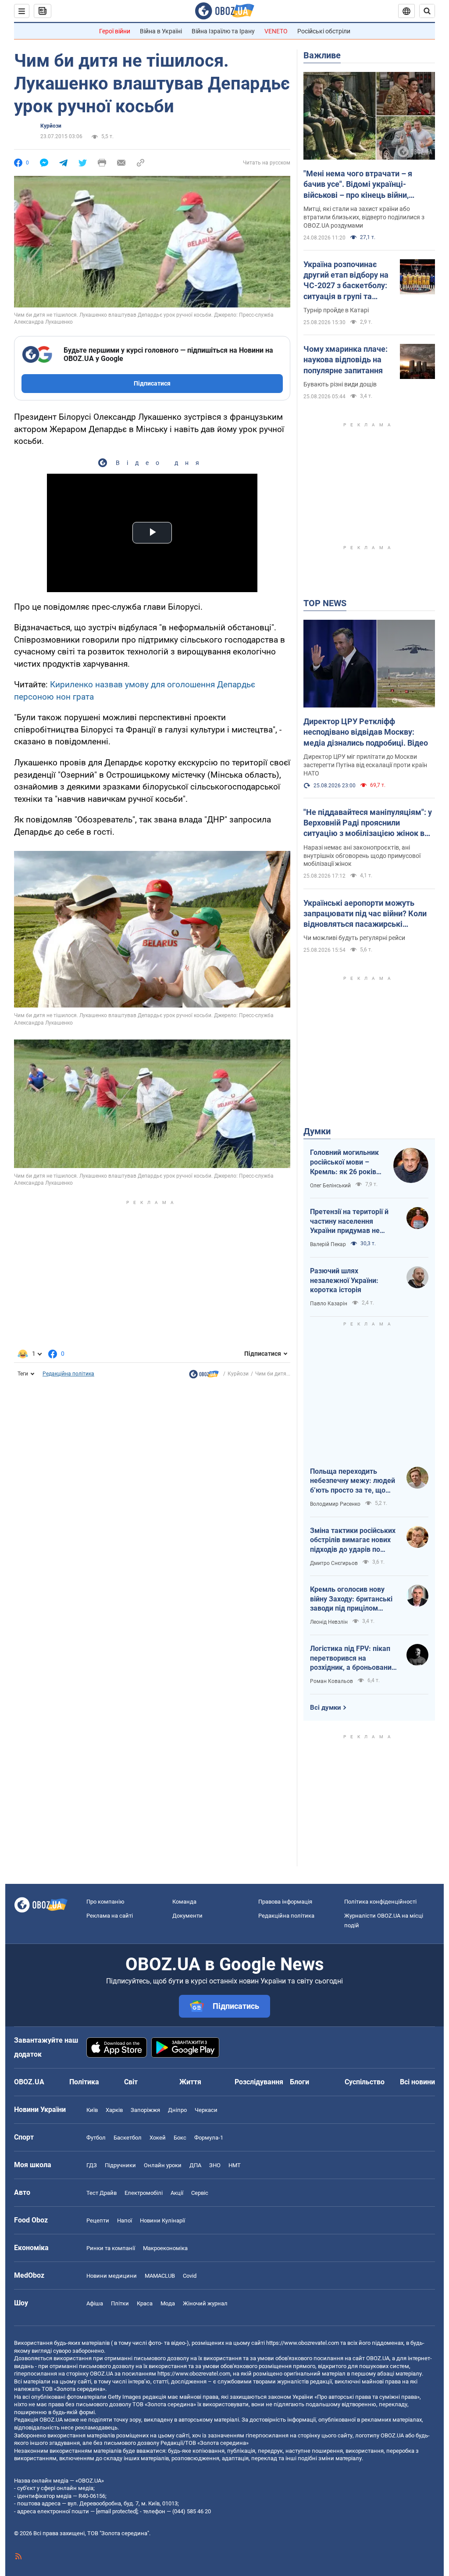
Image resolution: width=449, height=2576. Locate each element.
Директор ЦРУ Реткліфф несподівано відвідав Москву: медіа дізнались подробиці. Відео (366, 732)
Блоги (299, 2082)
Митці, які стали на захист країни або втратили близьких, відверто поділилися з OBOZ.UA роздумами (364, 217)
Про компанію (105, 1902)
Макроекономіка (165, 2248)
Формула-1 (209, 2138)
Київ (92, 2110)
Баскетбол (128, 2138)
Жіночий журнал (205, 2303)
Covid (190, 2276)
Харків (114, 2110)
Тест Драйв (102, 2193)
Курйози (51, 126)
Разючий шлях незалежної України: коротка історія (344, 1280)
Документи (187, 1916)
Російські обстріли (324, 31)
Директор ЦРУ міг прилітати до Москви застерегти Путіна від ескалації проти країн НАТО (365, 765)
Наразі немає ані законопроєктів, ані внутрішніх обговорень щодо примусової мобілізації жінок (362, 856)
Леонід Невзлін (329, 1622)
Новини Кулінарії (162, 2221)
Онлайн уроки (163, 2165)
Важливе (322, 55)
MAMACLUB (160, 2276)
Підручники (120, 2165)
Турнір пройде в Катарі (336, 310)
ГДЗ (92, 2165)
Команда (184, 1902)
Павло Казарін (329, 1304)
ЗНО (215, 2165)
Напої (125, 2221)
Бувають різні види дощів (340, 384)
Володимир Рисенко (335, 1504)
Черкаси (206, 2110)
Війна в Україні (161, 31)
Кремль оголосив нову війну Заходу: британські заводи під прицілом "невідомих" (351, 1599)
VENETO (276, 31)
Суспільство (365, 2082)
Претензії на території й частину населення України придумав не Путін (349, 1222)
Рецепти (98, 2221)
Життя (190, 2082)
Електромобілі (144, 2193)
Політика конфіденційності (380, 1902)
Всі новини (417, 2082)
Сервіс (200, 2193)
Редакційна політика (68, 1374)
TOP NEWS (325, 603)
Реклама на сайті (110, 1916)
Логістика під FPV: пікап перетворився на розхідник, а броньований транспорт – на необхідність (353, 1658)
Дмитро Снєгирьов (334, 1563)
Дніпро (177, 2110)
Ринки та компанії (111, 2248)
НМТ (235, 2165)
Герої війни (115, 31)
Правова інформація (285, 1902)
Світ (131, 2082)
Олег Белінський (330, 1186)
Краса (145, 2303)
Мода (168, 2303)
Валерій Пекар (328, 1244)
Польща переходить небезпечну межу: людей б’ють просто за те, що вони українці (353, 1481)
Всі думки (326, 1708)
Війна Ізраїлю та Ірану (223, 31)
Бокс (180, 2138)
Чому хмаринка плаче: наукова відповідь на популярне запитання (346, 360)
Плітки (120, 2303)
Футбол (96, 2138)
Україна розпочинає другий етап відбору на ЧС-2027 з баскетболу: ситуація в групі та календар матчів (346, 281)
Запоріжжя (145, 2110)
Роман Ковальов (331, 1681)
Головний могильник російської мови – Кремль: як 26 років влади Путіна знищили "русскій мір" (347, 1162)
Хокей (158, 2138)
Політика (84, 2082)
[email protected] (117, 2511)
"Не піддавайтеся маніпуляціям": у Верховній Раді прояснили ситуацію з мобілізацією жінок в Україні (368, 823)
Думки (317, 1131)
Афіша (95, 2303)
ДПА (195, 2165)
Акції (177, 2193)
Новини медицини (112, 2276)
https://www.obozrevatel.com (303, 2343)
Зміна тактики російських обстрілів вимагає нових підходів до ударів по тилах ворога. (353, 1540)
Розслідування (259, 2082)
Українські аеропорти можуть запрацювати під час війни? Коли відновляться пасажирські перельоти (365, 914)
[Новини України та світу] (204, 1376)
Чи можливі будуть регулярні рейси (354, 938)
